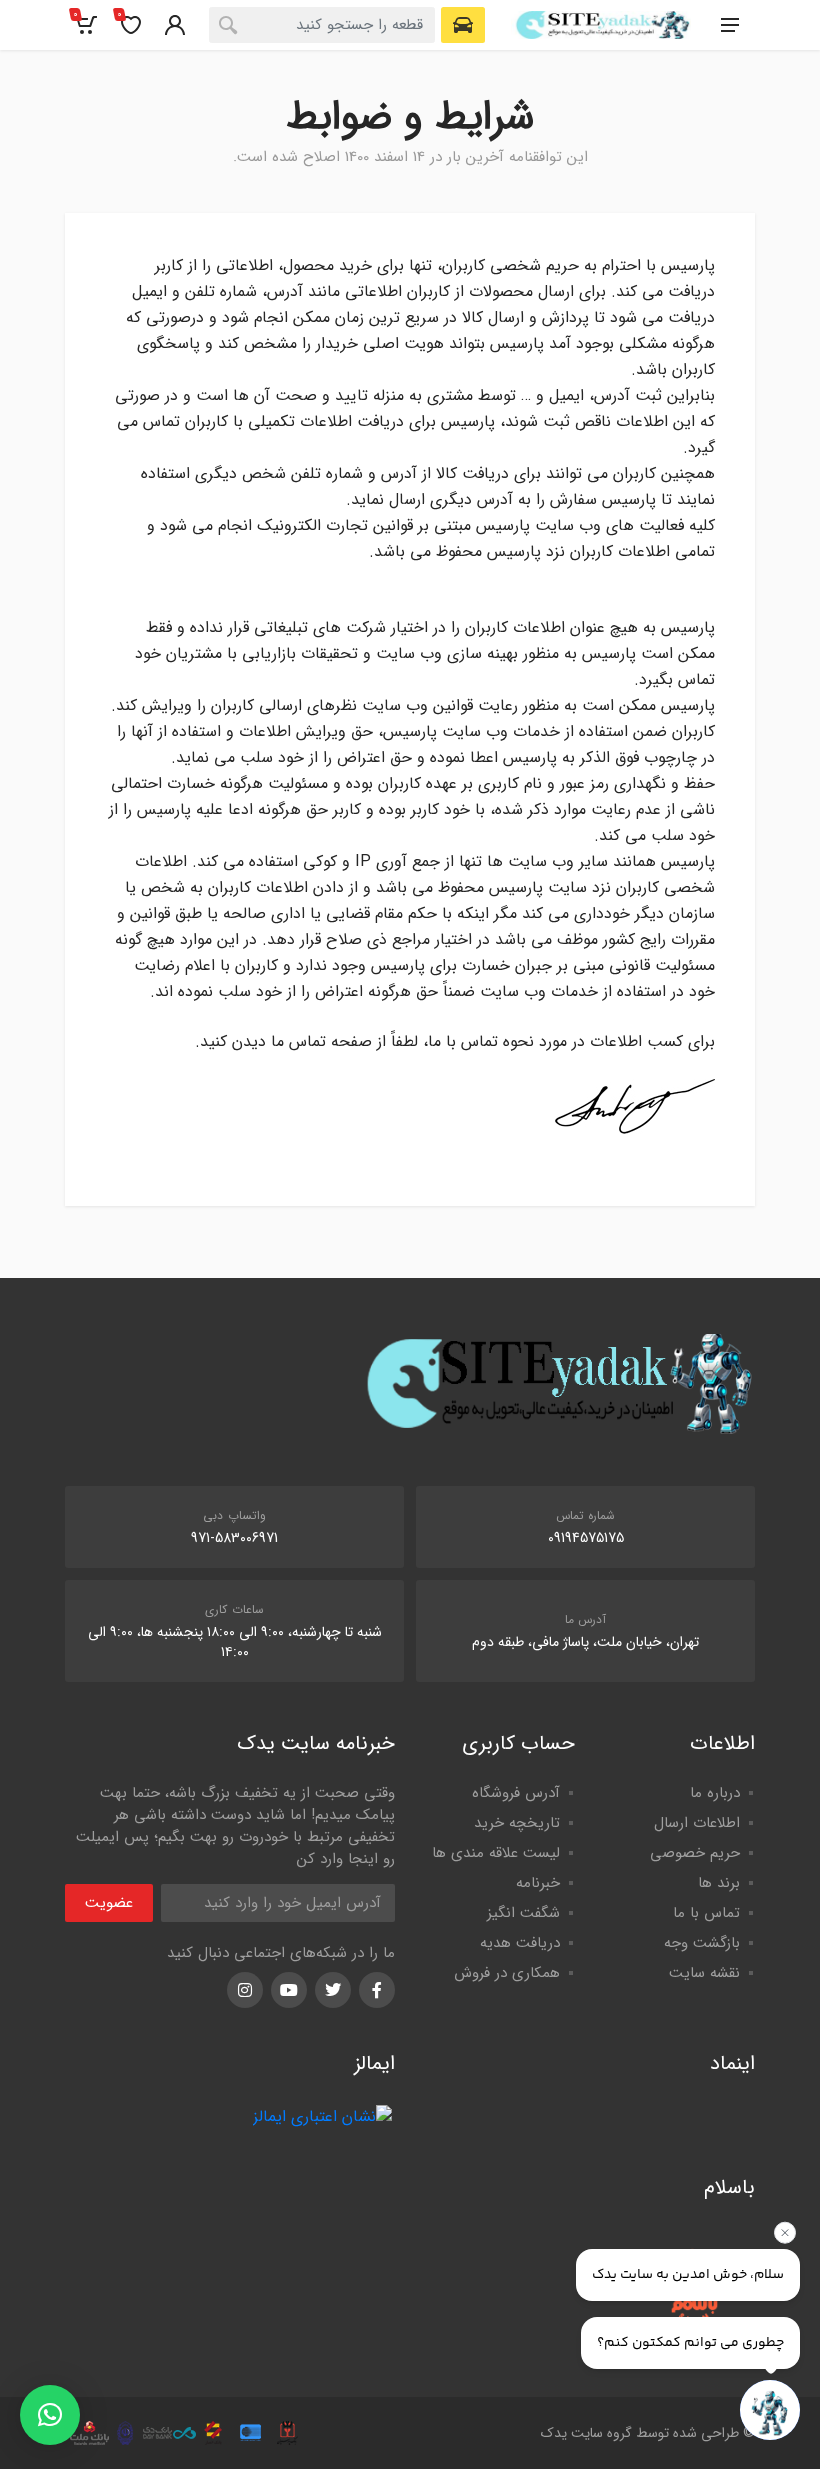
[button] (50, 2415)
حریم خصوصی (695, 1853)
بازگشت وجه (702, 1943)
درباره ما (715, 1793)
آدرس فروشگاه (516, 1793)
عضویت (109, 1903)
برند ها (719, 1883)
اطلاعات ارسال (697, 1823)
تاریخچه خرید (517, 1823)
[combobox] (322, 25)
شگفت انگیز (523, 1913)
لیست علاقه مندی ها (496, 1853)
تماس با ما (706, 1913)
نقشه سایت (704, 1973)
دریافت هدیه (520, 1943)
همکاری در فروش (507, 1973)
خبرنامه (538, 1883)
